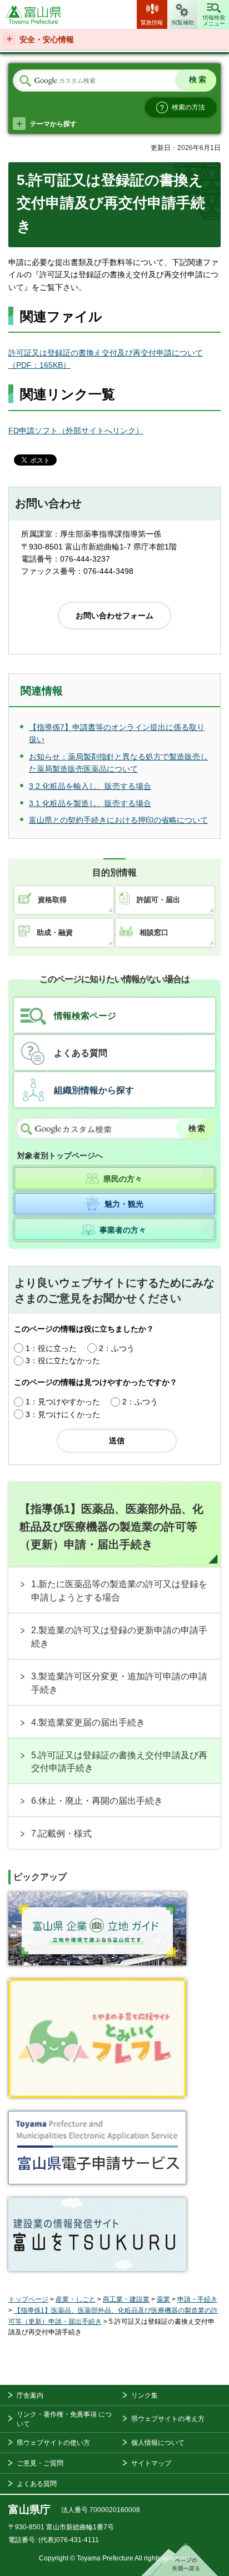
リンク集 (145, 2395)
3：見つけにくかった (63, 1414)
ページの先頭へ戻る (180, 2559)
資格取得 (52, 900)
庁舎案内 (30, 2395)
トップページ (28, 2299)
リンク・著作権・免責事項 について (64, 2419)
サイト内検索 (25, 81)
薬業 (163, 2299)
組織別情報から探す (94, 1090)
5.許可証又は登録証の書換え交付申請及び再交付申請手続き (119, 1762)
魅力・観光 (124, 1204)
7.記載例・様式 (61, 1834)
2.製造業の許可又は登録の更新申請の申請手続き (119, 1637)
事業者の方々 (123, 1230)
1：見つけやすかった (63, 1402)
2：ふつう (117, 1348)
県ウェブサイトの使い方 (53, 2443)
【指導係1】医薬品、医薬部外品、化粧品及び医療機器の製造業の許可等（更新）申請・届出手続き (111, 1527)
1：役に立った (51, 1348)
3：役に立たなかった (63, 1360)
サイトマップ (151, 2463)
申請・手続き (197, 2299)
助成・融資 (55, 932)
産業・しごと (76, 2299)
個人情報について (158, 2443)
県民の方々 (123, 1179)
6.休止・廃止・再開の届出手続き (97, 1801)
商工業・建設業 (126, 2299)
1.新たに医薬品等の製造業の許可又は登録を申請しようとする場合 (119, 1591)
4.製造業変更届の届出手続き (88, 1722)
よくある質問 (81, 1053)
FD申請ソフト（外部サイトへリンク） (76, 431)
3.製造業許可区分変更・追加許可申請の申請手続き (119, 1683)
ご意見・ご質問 (40, 2463)
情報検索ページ (85, 1016)
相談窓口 (154, 932)
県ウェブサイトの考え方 (168, 2419)
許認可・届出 (158, 900)
